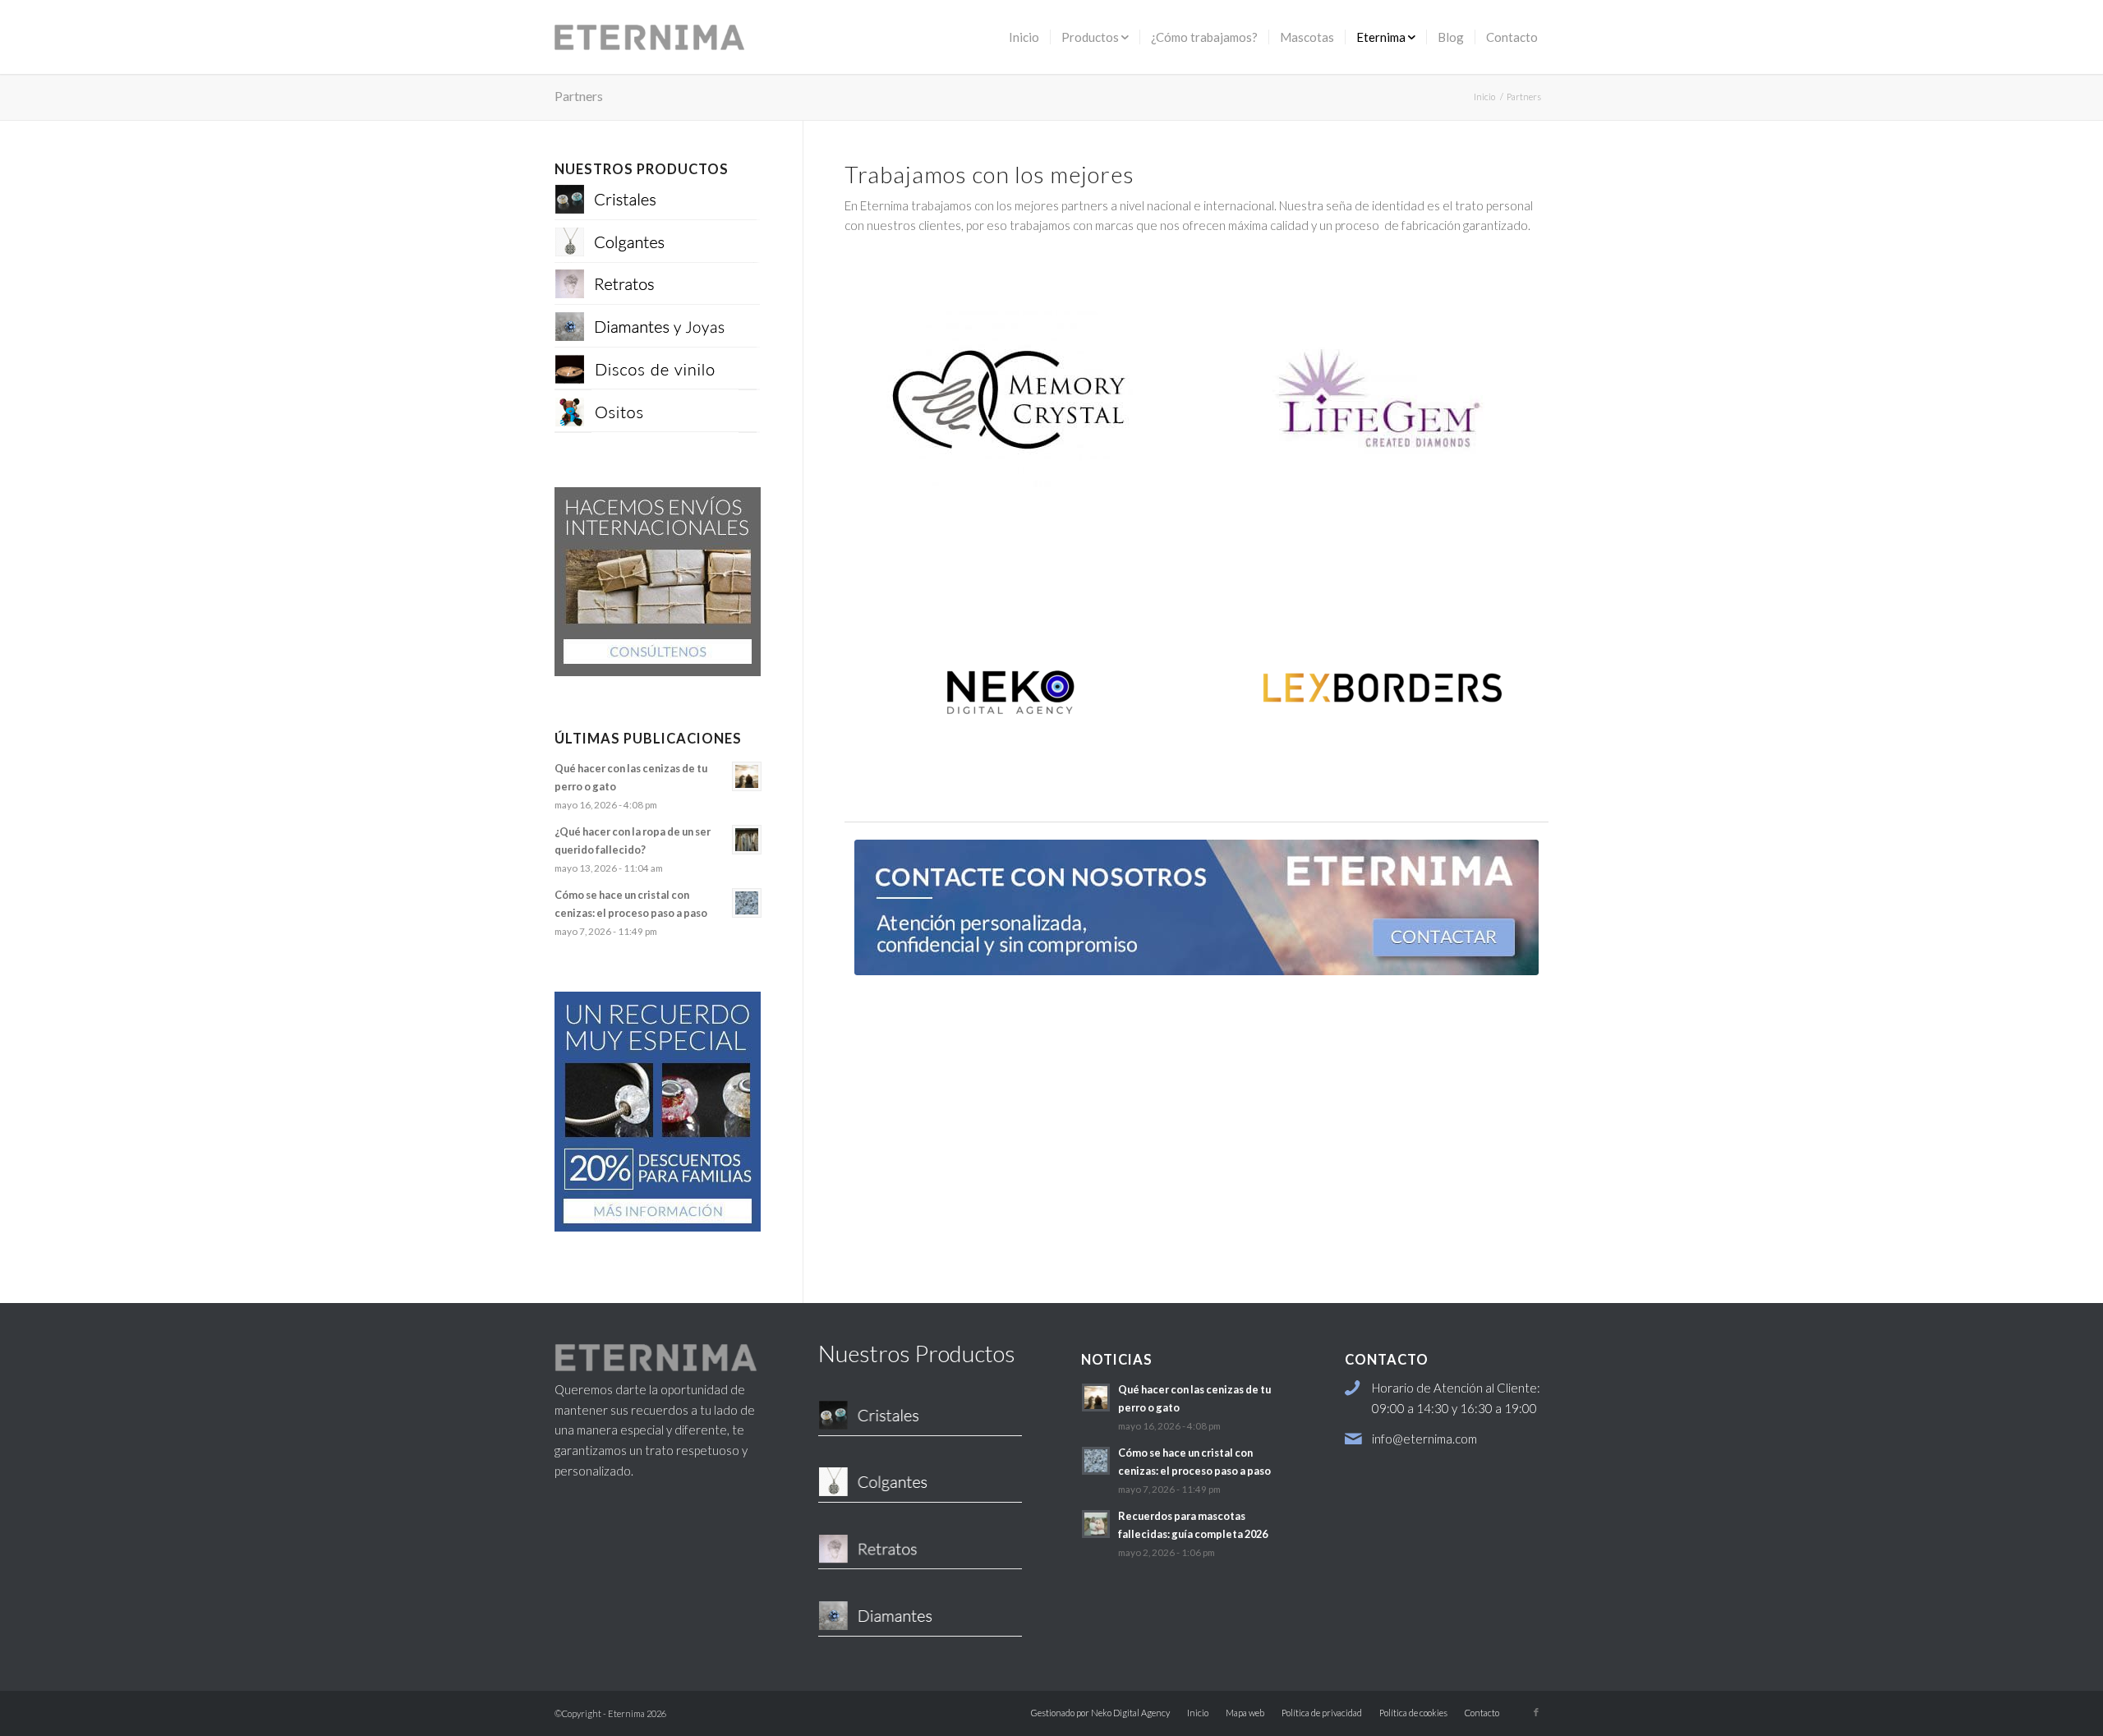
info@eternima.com (1424, 1439)
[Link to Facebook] (1536, 1712)
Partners (579, 96)
